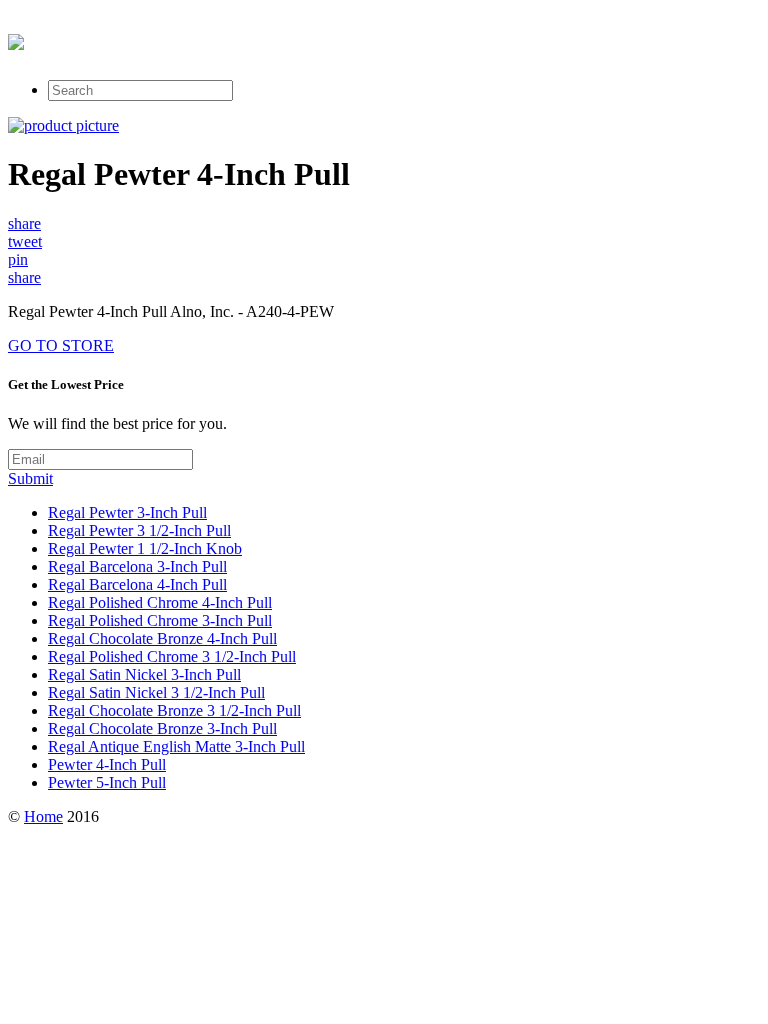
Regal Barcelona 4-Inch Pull (137, 584)
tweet (25, 241)
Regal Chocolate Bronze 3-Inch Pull (162, 728)
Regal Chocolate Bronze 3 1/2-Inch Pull (174, 710)
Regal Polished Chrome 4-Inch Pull (160, 602)
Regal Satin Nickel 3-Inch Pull (144, 674)
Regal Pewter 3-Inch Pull (127, 512)
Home (43, 816)
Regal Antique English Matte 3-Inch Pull (176, 746)
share (24, 223)
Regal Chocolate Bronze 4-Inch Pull (162, 638)
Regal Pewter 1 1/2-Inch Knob (145, 548)
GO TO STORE (61, 345)
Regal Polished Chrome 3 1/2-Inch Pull (172, 656)
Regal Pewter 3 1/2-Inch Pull (139, 530)
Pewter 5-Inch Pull (107, 782)
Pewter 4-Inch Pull (107, 764)
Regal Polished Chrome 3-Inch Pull (160, 620)
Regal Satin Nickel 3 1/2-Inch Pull (156, 692)
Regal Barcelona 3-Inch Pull (137, 566)
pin (18, 259)
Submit (30, 478)
